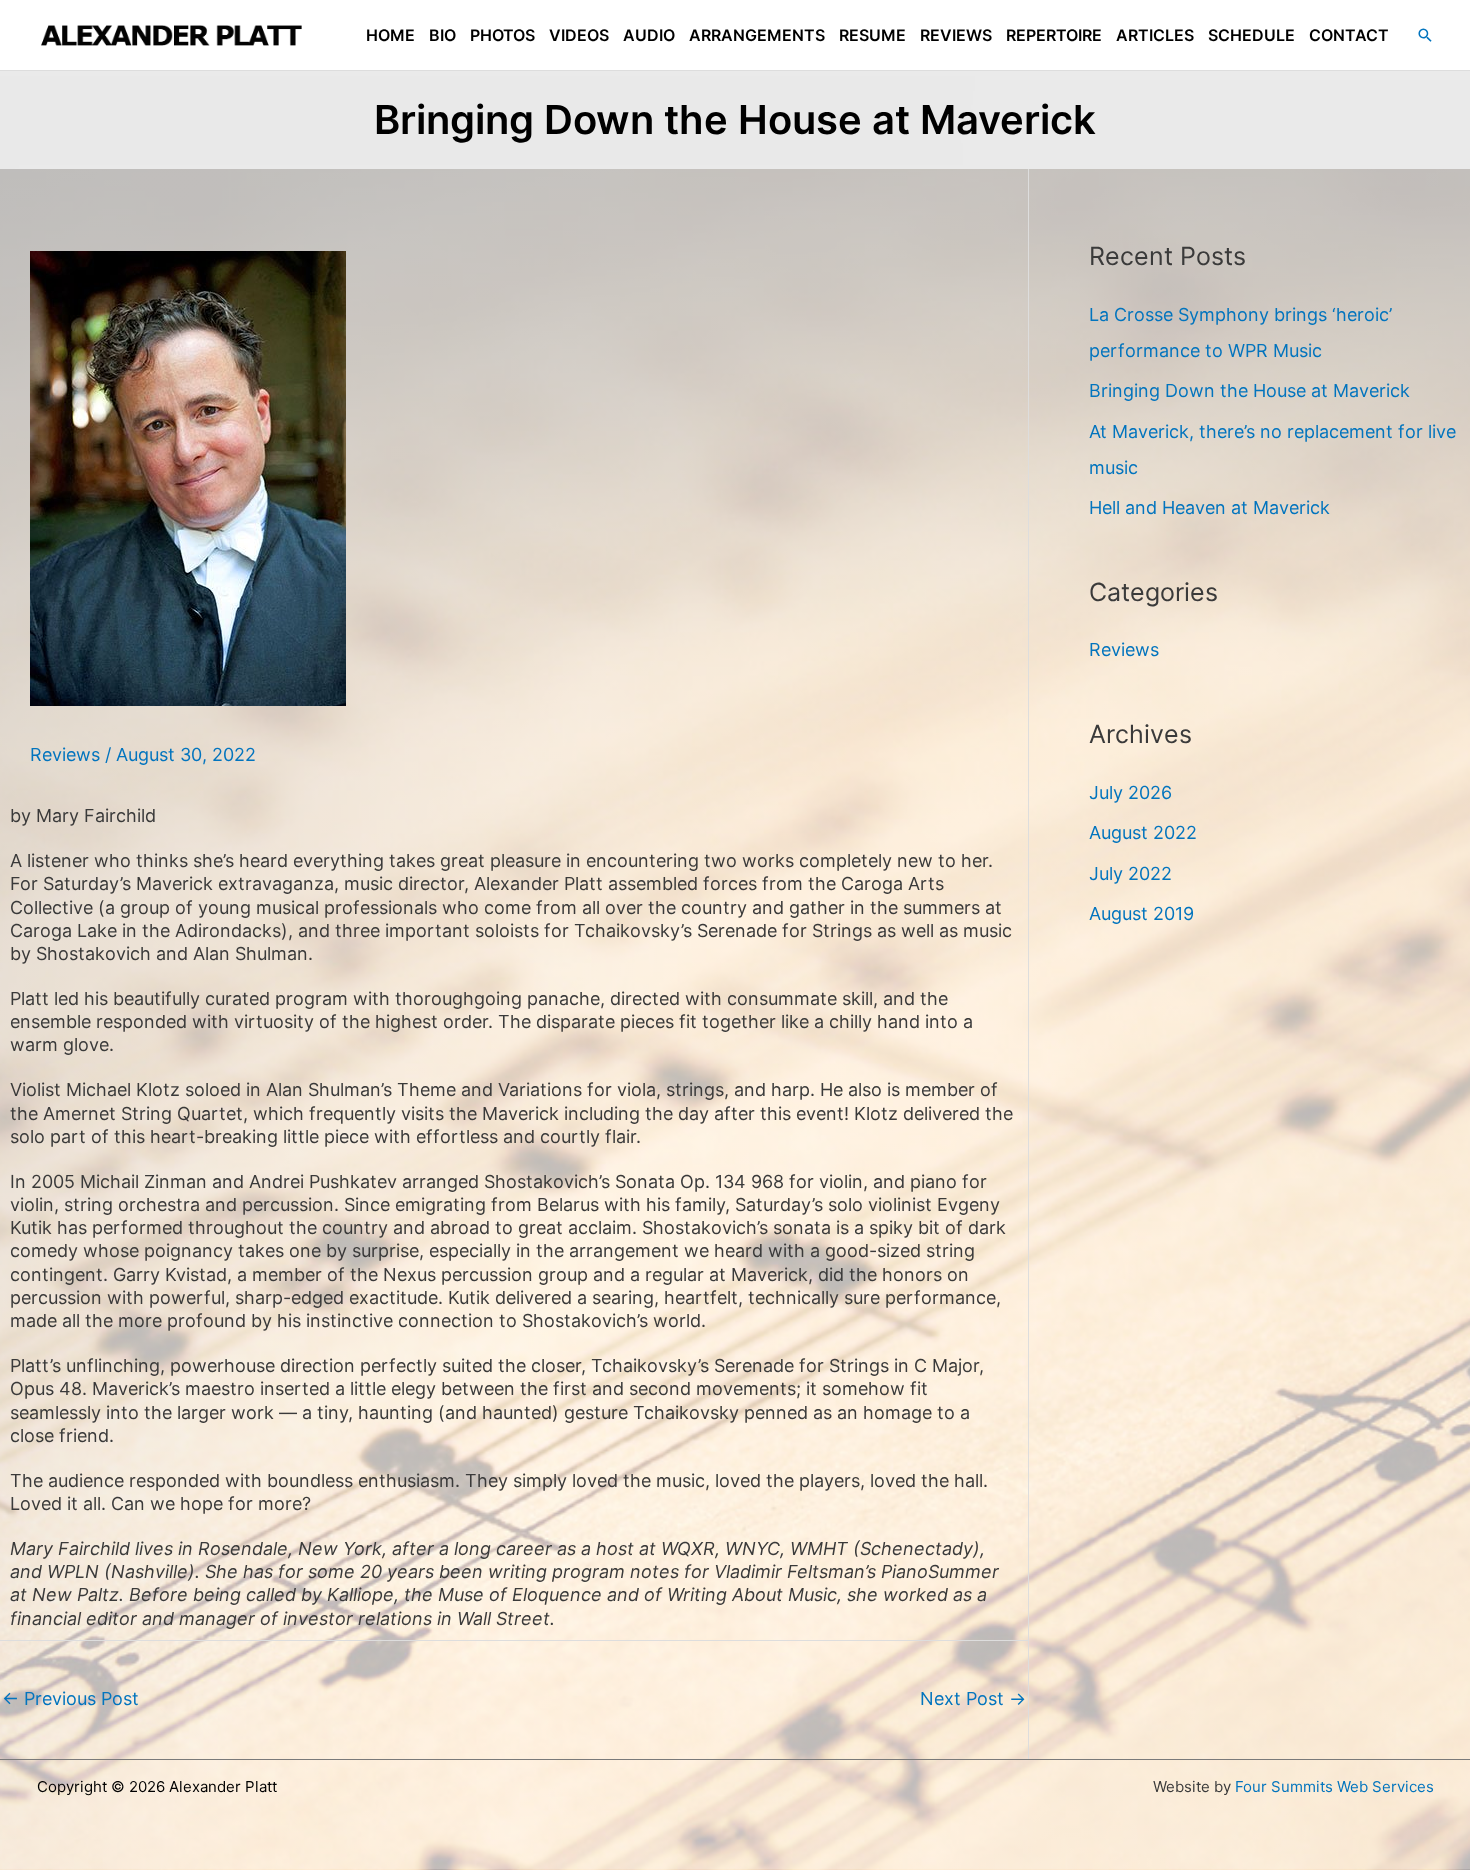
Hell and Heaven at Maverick (1209, 507)
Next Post (973, 1698)
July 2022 (1130, 873)
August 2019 (1141, 913)
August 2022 (1143, 832)
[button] (1425, 35)
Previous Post (70, 1698)
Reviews (65, 754)
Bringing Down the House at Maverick (1249, 390)
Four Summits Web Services (1334, 1786)
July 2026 (1130, 792)
